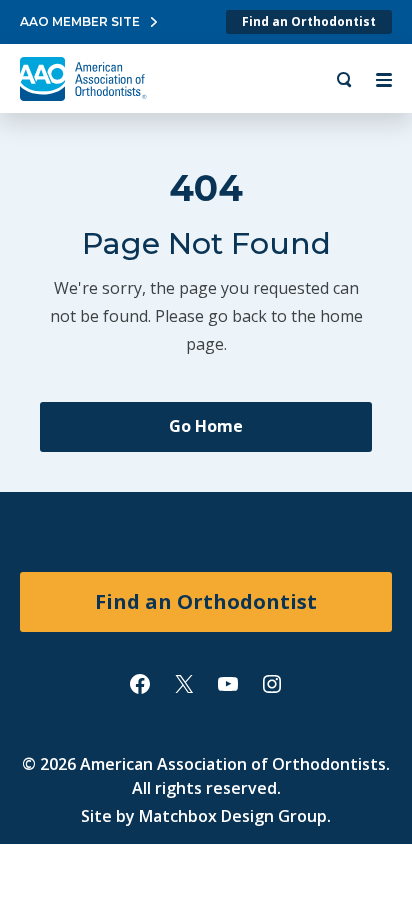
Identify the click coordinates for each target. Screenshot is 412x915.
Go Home (206, 426)
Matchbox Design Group (233, 816)
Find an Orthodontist (309, 21)
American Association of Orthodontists (233, 764)
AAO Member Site (80, 21)
